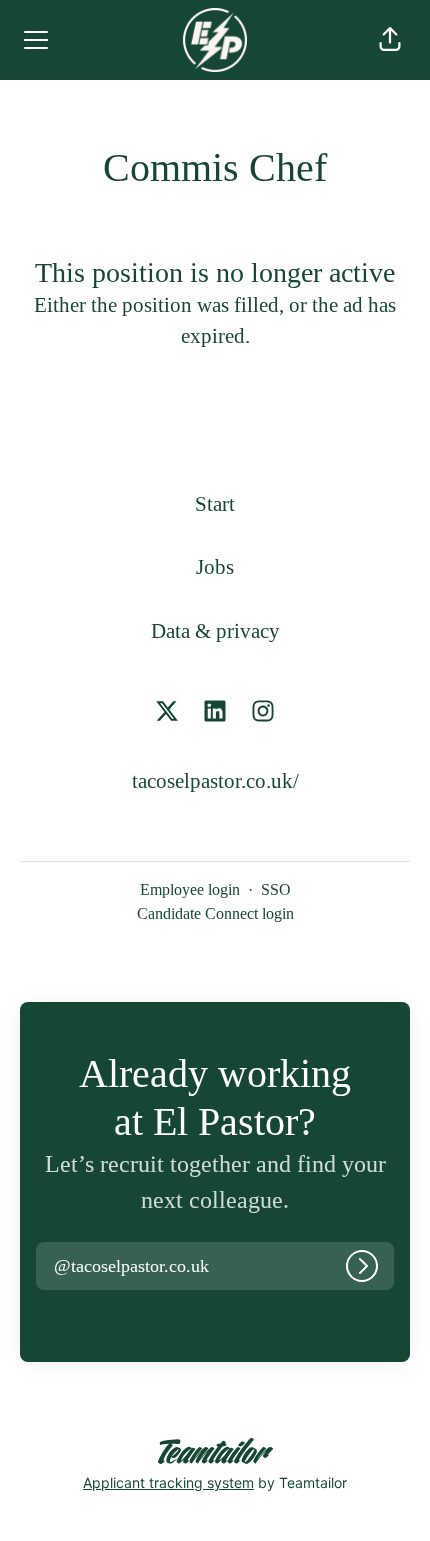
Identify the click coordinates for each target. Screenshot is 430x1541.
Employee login (190, 889)
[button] (390, 40)
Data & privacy (215, 631)
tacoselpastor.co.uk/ (215, 781)
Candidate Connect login (215, 913)
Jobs (215, 567)
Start (215, 504)
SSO (276, 889)
